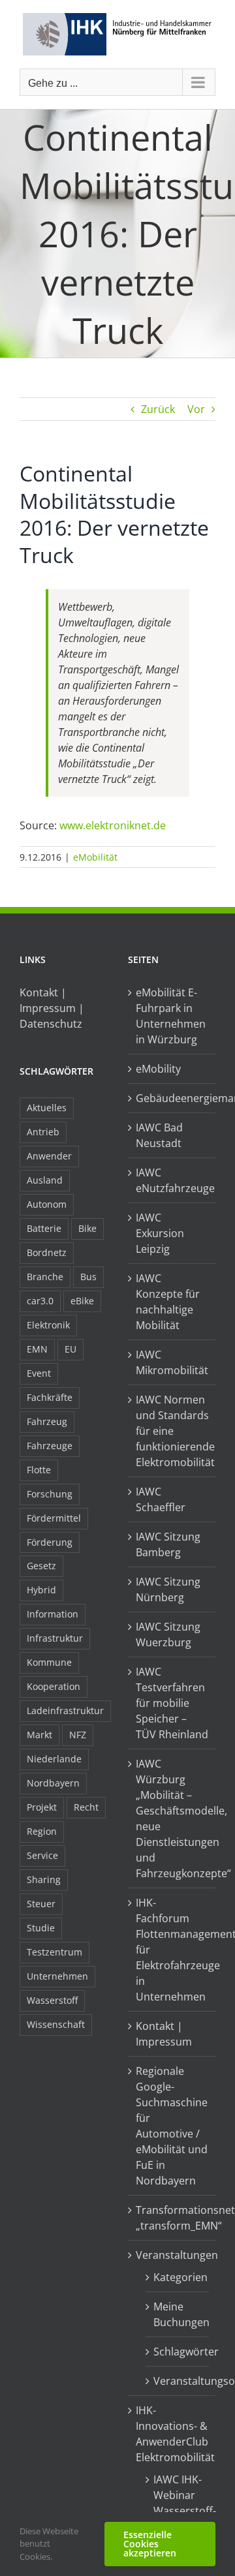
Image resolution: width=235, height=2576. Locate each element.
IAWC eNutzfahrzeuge (172, 1180)
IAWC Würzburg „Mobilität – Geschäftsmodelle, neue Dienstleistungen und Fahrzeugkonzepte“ (172, 1818)
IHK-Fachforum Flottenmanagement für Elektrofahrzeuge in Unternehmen (172, 1950)
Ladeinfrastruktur (65, 1710)
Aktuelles (47, 1108)
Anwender (49, 1156)
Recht (86, 1807)
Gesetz (41, 1566)
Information (53, 1614)
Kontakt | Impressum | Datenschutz (52, 1008)
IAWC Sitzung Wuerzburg (168, 1634)
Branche (45, 1277)
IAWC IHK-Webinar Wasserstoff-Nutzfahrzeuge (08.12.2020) (178, 2511)
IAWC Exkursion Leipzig (160, 1233)
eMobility (158, 1069)
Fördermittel (54, 1518)
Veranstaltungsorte (178, 2381)
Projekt (42, 1807)
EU (70, 1349)
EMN (37, 1349)
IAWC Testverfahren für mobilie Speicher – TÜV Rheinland (172, 1703)
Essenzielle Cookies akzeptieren (150, 2544)
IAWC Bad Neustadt (159, 1135)
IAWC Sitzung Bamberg (168, 1544)
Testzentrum (55, 1952)
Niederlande (54, 1759)
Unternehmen (57, 1976)
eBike (82, 1301)
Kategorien (178, 2277)
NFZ (78, 1735)
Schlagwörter (178, 2352)
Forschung (50, 1494)
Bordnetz (47, 1252)
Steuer (41, 1904)
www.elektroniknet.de (113, 825)
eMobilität (95, 857)
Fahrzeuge (50, 1446)
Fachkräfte (50, 1397)
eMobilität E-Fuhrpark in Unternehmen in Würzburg (171, 1016)
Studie (41, 1928)
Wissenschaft (56, 2024)
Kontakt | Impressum (164, 2034)
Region (42, 1831)
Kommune (49, 1662)
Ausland (45, 1180)
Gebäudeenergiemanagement (172, 1098)
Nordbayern (53, 1783)
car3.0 (40, 1301)
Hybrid (41, 1590)
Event (39, 1373)
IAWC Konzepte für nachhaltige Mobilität (168, 1302)
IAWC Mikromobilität (172, 1362)
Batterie (44, 1228)
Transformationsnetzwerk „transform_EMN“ (172, 2218)
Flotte (39, 1470)
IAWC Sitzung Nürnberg (168, 1589)
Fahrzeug (47, 1421)
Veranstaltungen (172, 2255)
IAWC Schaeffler (161, 1499)
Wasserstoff (52, 2000)
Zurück (158, 409)
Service (42, 1855)
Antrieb (43, 1132)
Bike (87, 1228)
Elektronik (48, 1325)
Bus (88, 1277)
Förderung (50, 1542)
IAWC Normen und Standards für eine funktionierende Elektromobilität (172, 1431)
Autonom (47, 1204)
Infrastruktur (55, 1638)
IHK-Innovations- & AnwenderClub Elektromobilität (172, 2434)
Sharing (44, 1879)
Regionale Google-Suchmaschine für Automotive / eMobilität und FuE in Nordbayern (172, 2126)
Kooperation (54, 1686)
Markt (39, 1735)
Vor (196, 409)
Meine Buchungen (178, 2314)
